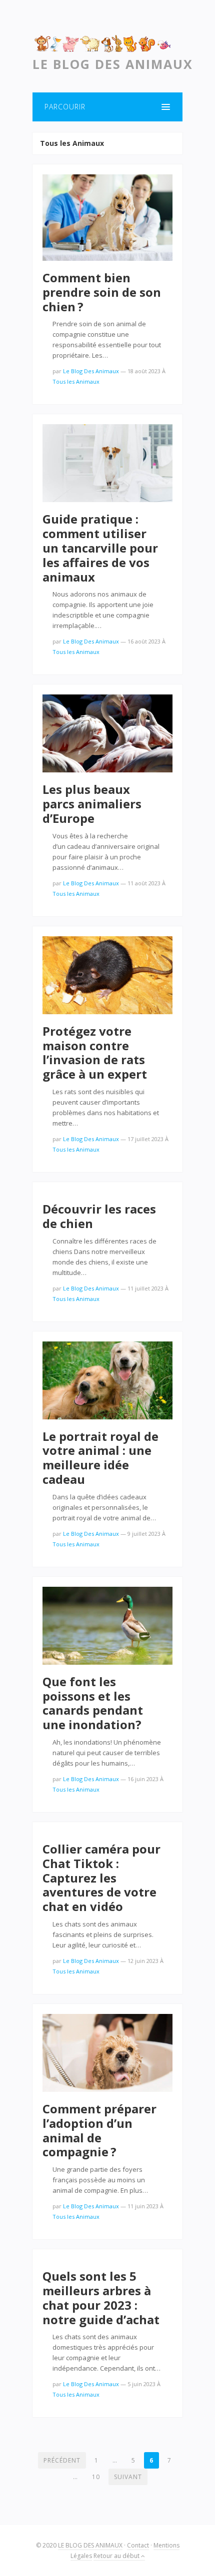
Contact (138, 2545)
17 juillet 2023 (145, 1139)
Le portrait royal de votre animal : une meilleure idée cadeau (100, 1458)
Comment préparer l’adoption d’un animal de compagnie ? (99, 2130)
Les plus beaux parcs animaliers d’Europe (92, 804)
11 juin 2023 (143, 2206)
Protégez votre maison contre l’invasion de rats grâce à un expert (95, 1052)
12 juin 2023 (143, 1961)
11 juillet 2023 (145, 1288)
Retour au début (117, 2556)
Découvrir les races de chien (99, 1216)
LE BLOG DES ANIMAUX (90, 2545)
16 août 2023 (144, 641)
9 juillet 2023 (144, 1534)
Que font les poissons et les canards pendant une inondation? (93, 1703)
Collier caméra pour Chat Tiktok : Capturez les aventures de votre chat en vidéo (101, 1878)
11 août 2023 (144, 883)
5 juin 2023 (141, 2384)
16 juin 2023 (143, 1779)
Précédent (62, 2460)
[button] (107, 107)
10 (96, 2477)
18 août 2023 (144, 371)
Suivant (128, 2477)
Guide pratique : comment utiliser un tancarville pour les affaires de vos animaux (100, 548)
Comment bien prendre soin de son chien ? (102, 292)
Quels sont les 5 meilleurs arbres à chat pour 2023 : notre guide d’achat (101, 2297)
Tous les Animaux (76, 381)
